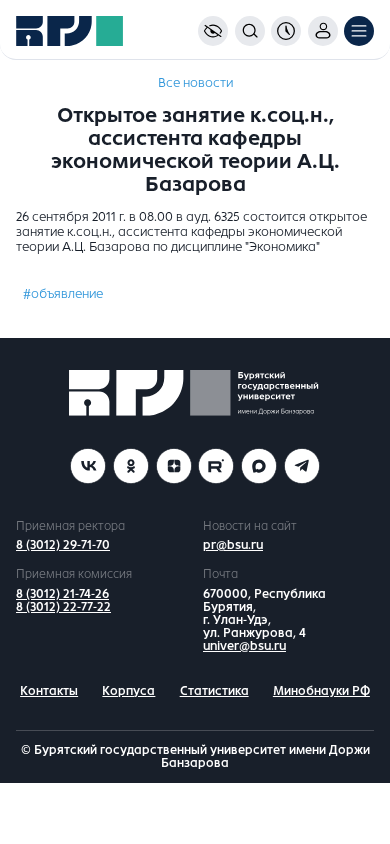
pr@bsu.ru (233, 545)
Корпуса (128, 691)
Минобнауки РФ (321, 691)
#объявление (63, 294)
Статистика (214, 691)
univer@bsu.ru (244, 646)
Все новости (195, 83)
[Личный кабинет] (323, 31)
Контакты (49, 691)
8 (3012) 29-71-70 (63, 545)
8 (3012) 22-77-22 (63, 607)
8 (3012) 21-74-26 (62, 594)
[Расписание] (286, 31)
